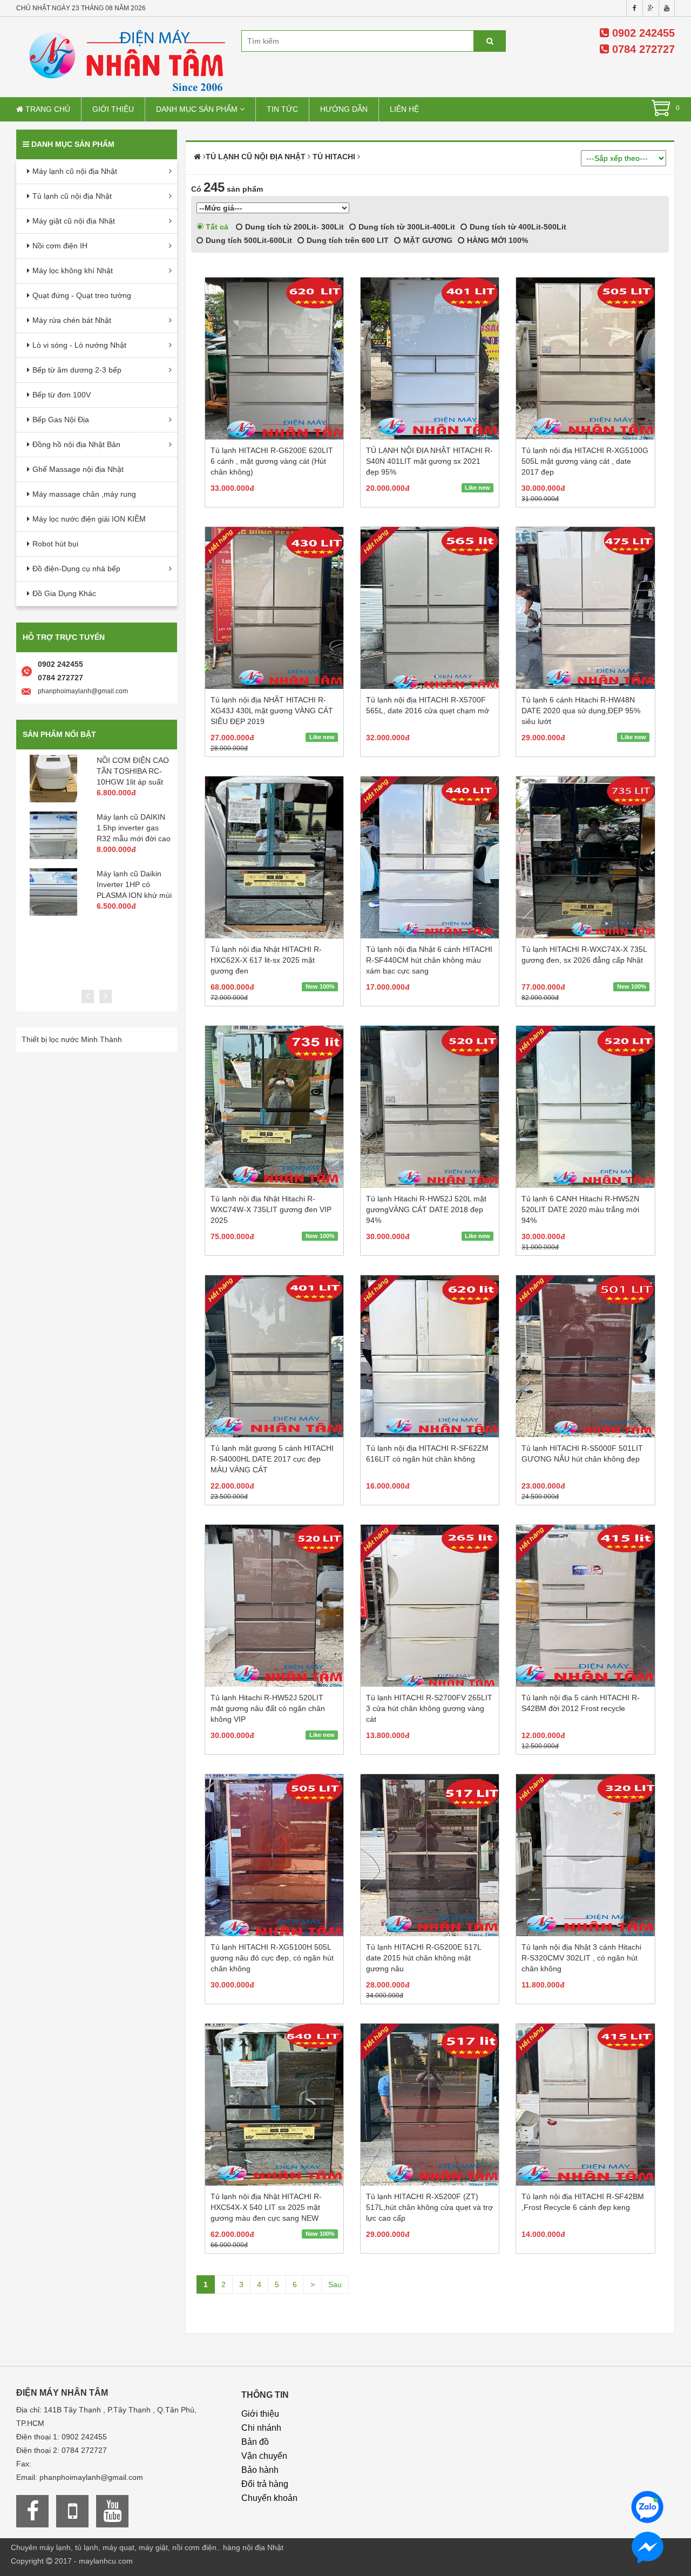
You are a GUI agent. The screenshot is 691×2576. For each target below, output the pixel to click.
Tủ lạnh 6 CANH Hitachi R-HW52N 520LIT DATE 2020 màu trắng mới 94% (580, 1209)
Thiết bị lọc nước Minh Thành (72, 1039)
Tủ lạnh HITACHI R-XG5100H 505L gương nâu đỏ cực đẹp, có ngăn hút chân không (272, 1958)
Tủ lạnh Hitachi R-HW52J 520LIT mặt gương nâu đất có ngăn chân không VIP (268, 1708)
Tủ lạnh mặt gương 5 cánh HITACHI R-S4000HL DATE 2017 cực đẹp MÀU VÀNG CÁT (272, 1459)
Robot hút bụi (55, 544)
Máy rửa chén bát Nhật (72, 320)
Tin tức (282, 109)
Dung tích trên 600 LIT (347, 240)
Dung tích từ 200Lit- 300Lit (293, 227)
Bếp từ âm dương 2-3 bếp (77, 370)
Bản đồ (255, 2442)
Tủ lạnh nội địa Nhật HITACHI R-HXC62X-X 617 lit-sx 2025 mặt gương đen (266, 960)
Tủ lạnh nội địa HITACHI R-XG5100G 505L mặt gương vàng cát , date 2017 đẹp (585, 461)
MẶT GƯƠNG (427, 240)
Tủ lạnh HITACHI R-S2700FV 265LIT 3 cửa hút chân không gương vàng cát (429, 1708)
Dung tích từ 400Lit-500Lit (517, 227)
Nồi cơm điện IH (60, 246)
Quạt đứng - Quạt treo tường (82, 295)
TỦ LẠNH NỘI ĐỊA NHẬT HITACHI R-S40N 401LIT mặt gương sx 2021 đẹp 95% (429, 461)
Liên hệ (404, 109)
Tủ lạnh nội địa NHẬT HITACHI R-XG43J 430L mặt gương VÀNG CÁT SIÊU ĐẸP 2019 (272, 711)
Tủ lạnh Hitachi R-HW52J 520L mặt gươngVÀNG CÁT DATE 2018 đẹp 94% (426, 1209)
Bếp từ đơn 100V (62, 395)
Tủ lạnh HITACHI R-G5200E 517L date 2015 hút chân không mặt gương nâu (424, 1958)
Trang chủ (47, 109)
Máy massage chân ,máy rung (84, 494)
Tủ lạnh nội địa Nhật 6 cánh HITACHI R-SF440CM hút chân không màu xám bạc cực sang (429, 960)
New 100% (320, 986)
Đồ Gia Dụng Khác (64, 593)
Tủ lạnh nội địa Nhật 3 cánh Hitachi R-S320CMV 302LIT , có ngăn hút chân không (581, 1958)
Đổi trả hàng (265, 2484)
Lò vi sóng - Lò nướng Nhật (79, 345)
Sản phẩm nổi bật (59, 734)
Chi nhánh (261, 2428)
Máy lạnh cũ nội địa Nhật (75, 171)
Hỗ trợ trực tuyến (64, 637)
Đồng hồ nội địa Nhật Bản (76, 444)
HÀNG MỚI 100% (496, 240)
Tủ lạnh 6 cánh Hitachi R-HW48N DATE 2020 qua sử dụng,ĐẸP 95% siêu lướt (581, 711)
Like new (477, 488)
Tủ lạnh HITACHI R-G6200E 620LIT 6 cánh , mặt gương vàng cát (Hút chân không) (272, 461)
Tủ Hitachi (334, 157)
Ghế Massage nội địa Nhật (78, 469)
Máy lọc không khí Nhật (73, 271)
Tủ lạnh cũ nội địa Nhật (72, 196)
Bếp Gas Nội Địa (61, 420)
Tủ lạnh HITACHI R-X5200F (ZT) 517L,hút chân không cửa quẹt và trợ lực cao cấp (429, 2207)
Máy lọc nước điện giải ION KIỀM (89, 519)
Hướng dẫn (344, 109)
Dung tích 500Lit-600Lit (248, 240)
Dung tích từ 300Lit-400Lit (406, 227)
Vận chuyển (264, 2456)
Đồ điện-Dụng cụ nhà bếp (76, 569)
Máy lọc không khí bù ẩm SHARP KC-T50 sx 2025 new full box (137, 771)
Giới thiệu (113, 109)
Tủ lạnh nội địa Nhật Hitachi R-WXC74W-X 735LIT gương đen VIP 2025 (271, 1209)
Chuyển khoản (269, 2498)
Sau (335, 2284)
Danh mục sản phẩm (198, 109)
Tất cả (216, 227)
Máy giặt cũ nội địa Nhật (74, 221)
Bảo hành (260, 2470)
